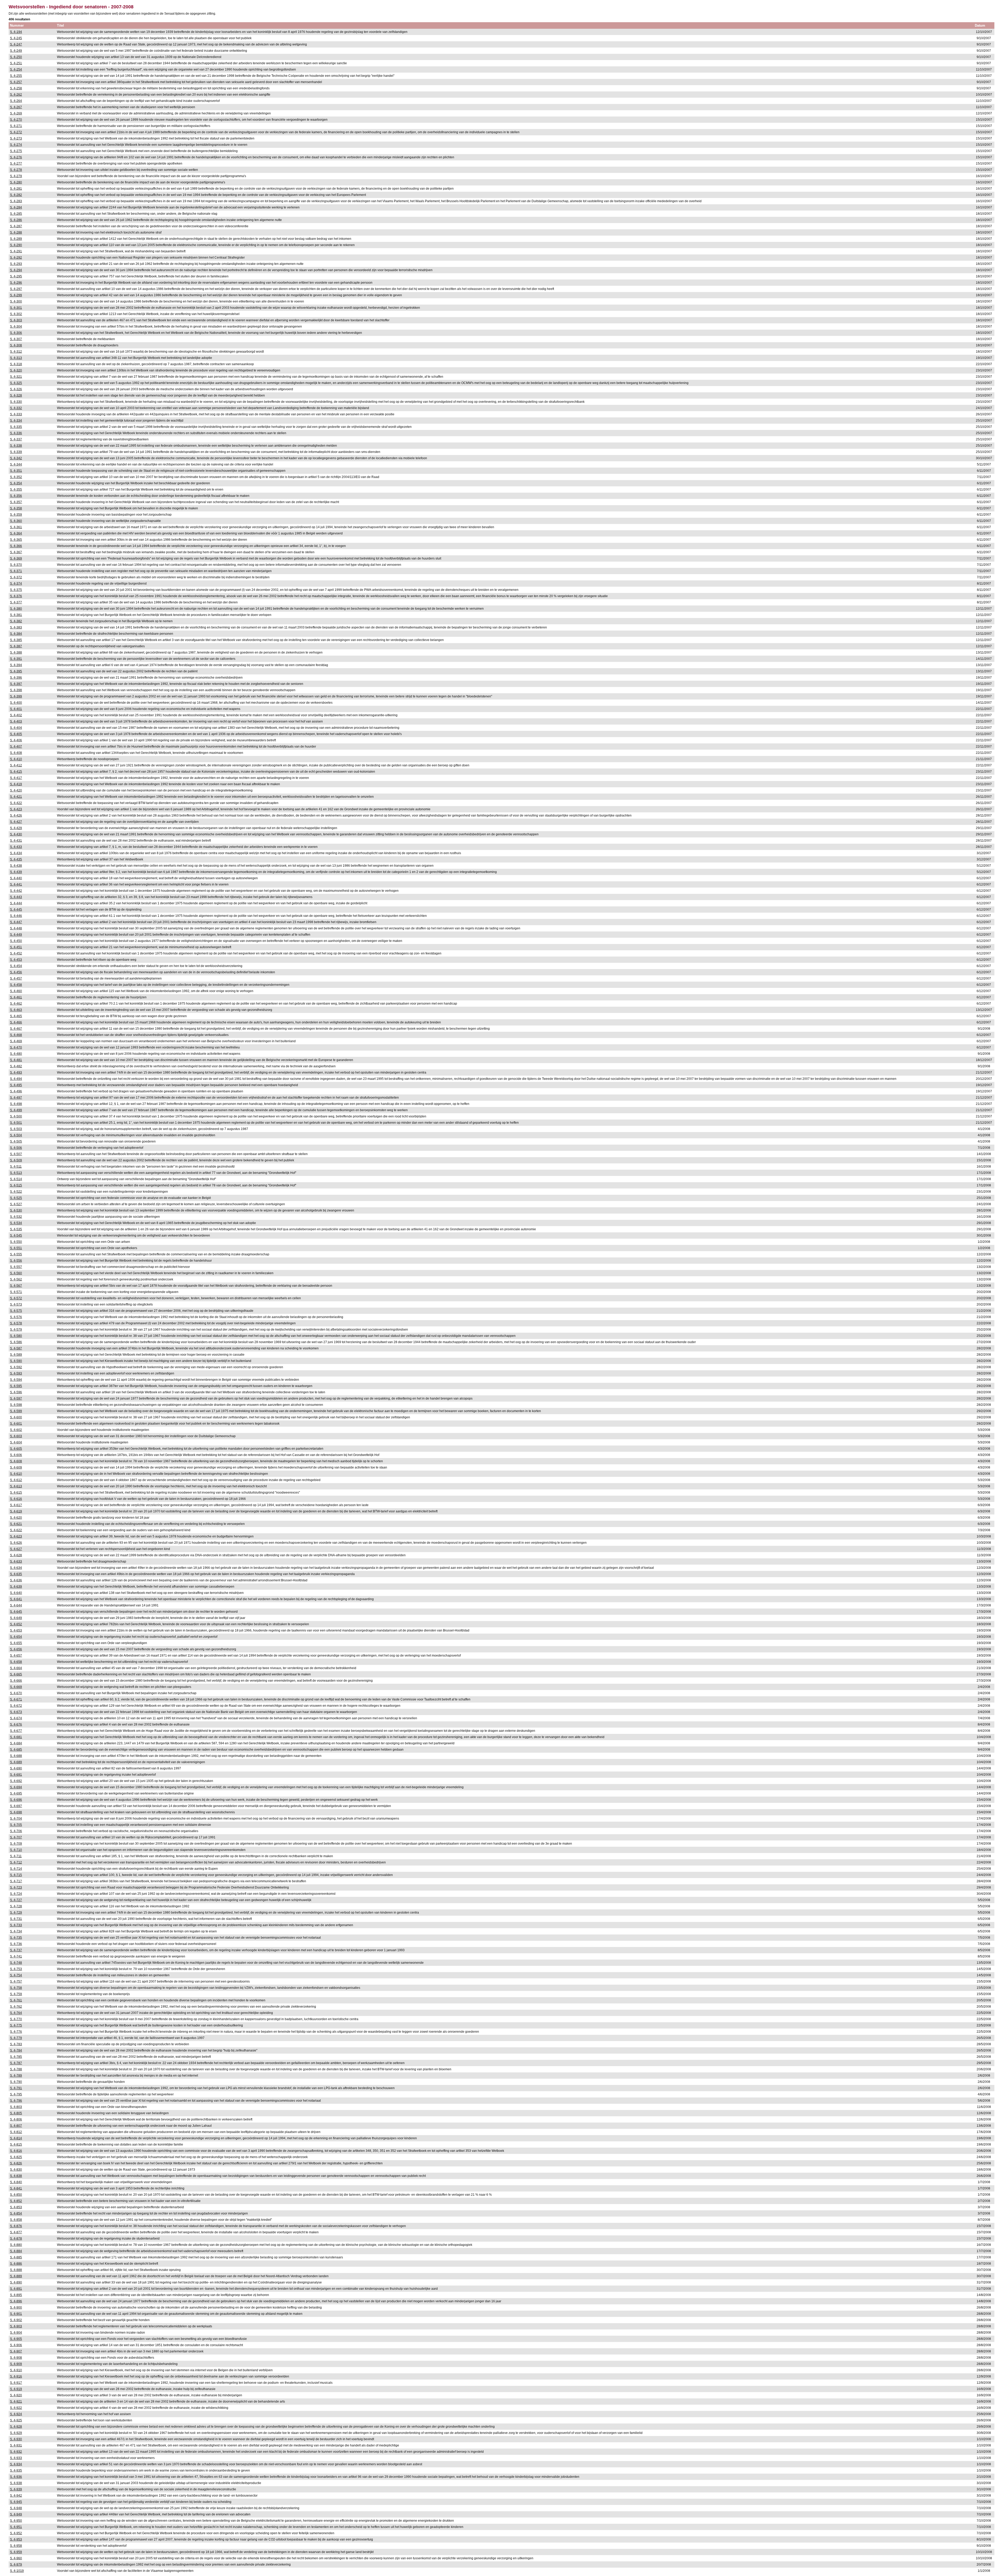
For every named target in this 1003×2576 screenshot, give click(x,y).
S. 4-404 (16, 728)
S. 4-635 (16, 1574)
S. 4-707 (16, 1837)
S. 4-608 (16, 1461)
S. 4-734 (16, 1931)
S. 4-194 (16, 32)
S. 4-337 (16, 439)
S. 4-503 (16, 1129)
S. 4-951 (16, 2527)
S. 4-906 (16, 2345)
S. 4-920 (16, 2395)
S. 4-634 (16, 1568)
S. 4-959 (16, 2552)
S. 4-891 (16, 2289)
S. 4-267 (16, 107)
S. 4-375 (16, 590)
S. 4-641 (16, 1599)
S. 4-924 (16, 2414)
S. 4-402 (16, 715)
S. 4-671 (16, 1699)
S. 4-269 (16, 113)
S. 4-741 (16, 1956)
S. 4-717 (16, 1881)
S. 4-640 (16, 1593)
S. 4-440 (16, 878)
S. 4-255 (16, 76)
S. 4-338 (16, 446)
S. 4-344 (16, 464)
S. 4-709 (16, 1844)
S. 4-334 (16, 421)
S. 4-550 (16, 1242)
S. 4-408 (16, 753)
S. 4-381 (16, 615)
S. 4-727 (16, 1900)
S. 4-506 (16, 1148)
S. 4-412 (16, 765)
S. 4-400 (16, 703)
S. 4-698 (16, 1812)
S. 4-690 (16, 1768)
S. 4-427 (16, 822)
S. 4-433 (16, 847)
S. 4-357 (16, 502)
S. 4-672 (16, 1706)
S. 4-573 (16, 1304)
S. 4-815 (16, 2144)
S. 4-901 (16, 2314)
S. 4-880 (16, 2245)
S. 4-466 (16, 1022)
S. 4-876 (16, 2226)
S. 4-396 (16, 678)
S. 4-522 (16, 1192)
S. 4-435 (16, 859)
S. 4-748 (16, 1963)
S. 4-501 (16, 1123)
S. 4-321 (16, 377)
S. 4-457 (16, 978)
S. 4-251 (16, 63)
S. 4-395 (16, 671)
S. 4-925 (16, 2420)
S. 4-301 (16, 308)
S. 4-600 (16, 1417)
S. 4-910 (16, 2370)
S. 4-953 (16, 2539)
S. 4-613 (16, 1486)
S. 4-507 (16, 1154)
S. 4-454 (16, 966)
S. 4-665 (16, 1674)
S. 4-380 (16, 609)
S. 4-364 (16, 533)
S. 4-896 (16, 2301)
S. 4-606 (16, 1455)
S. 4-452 (16, 953)
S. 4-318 (16, 364)
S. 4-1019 (17, 2571)
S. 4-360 (16, 521)
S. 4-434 (16, 853)
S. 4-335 (16, 427)
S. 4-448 (16, 928)
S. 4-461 (16, 997)
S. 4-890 (16, 2282)
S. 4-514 (16, 1179)
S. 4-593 (16, 1373)
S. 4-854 (16, 2213)
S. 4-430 (16, 834)
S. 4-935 (16, 2470)
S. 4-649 (16, 1618)
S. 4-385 (16, 640)
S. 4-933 (16, 2458)
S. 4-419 (16, 784)
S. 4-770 (16, 2019)
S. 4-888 (16, 2270)
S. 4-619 (16, 1511)
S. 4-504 (16, 1135)
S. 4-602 (16, 1430)
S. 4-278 (16, 170)
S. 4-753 (16, 1969)
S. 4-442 (16, 891)
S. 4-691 (16, 1775)
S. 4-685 (16, 1750)
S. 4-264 (16, 101)
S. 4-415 (16, 772)
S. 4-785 (16, 2057)
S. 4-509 (16, 1160)
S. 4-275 (16, 151)
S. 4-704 (16, 1819)
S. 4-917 (16, 2383)
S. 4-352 (16, 477)
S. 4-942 (16, 2496)
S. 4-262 (16, 95)
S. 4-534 (16, 1223)
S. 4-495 (16, 1085)
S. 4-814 (16, 2138)
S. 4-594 (16, 1380)
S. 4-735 (16, 1938)
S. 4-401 (16, 709)
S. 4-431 (16, 841)
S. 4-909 (16, 2364)
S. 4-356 (16, 496)
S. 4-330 (16, 402)
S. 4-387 (16, 646)
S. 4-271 (16, 126)
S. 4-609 (16, 1467)
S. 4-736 (16, 1944)
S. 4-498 (16, 1104)
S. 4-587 (16, 1348)
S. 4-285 (16, 214)
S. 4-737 (16, 1950)
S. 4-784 (16, 2050)
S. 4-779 (16, 2038)
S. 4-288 (16, 232)
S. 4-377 (16, 602)
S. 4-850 (16, 2195)
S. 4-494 (16, 1079)
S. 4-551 (16, 1248)
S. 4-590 (16, 1361)
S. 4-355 (16, 489)
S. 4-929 (16, 2433)
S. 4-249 (16, 51)
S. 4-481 (16, 1060)
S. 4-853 (16, 2207)
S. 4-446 (16, 916)
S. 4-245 (16, 38)
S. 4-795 (16, 2094)
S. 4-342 (16, 458)
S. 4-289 (16, 239)
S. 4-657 (16, 1656)
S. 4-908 (16, 2358)
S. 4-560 (16, 1273)
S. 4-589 (16, 1355)
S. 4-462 (16, 1004)
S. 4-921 (16, 2402)
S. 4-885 (16, 2257)
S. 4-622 (16, 1530)
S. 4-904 (16, 2333)
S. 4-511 (16, 1167)
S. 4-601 (16, 1424)
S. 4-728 (16, 1906)
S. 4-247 (16, 44)
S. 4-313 (16, 358)
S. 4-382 (16, 621)
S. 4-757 (16, 1981)
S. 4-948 (16, 2508)
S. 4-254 (16, 69)
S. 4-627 (16, 1549)
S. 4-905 (16, 2339)
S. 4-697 (16, 1806)
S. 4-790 (16, 2082)
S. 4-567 (16, 1286)
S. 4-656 (16, 1649)
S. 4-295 (16, 276)
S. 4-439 (16, 872)
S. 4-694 (16, 1787)
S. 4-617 (16, 1505)
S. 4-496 (16, 1091)
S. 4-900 (16, 2307)
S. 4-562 (16, 1279)
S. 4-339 (16, 452)
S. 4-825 (16, 2157)
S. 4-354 (16, 483)
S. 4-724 (16, 1894)
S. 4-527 (16, 1204)
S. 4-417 (16, 778)
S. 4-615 (16, 1493)
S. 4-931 (16, 2445)
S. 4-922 (16, 2408)
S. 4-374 (16, 584)
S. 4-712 (16, 1862)
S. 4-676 (16, 1724)
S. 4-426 (16, 815)
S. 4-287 (16, 226)
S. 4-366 (16, 546)
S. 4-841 (16, 2188)
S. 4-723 (16, 1887)
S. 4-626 (16, 1543)
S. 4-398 (16, 690)
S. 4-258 (16, 88)
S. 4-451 (16, 947)
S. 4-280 (16, 182)
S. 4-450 (16, 941)
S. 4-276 (16, 157)
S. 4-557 (16, 1267)
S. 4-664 (16, 1668)
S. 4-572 (16, 1298)
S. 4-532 (16, 1217)
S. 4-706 (16, 1831)
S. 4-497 (16, 1098)
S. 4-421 (16, 797)
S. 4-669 (16, 1687)
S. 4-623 (16, 1536)
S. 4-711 (16, 1856)
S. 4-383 (16, 627)
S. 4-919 (16, 2389)
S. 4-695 (16, 1793)
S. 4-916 (16, 2376)
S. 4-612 (16, 1480)
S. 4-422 (16, 803)
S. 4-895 (16, 2295)
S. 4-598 (16, 1405)
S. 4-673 (16, 1712)
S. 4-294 (16, 270)
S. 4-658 (16, 1662)
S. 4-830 (16, 2170)
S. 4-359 (16, 515)
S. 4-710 (16, 1850)
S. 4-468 (16, 1035)
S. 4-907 (16, 2351)
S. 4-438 (16, 866)
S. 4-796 (16, 2101)
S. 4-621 (16, 1524)
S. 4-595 (16, 1386)
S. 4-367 (16, 552)
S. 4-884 (16, 2251)
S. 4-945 (16, 2502)
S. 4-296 (16, 283)
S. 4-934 (16, 2464)
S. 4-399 (16, 696)
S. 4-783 (16, 2044)
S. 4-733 (16, 1925)
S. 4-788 (16, 2069)
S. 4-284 (16, 207)
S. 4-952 (16, 2533)
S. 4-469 (16, 1041)
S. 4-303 (16, 320)
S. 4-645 (16, 1612)
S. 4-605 (16, 1449)
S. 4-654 (16, 1637)
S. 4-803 (16, 2107)
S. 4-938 (16, 2483)
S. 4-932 (16, 2452)
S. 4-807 (16, 2126)
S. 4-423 (16, 809)
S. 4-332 (16, 408)
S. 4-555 (16, 1254)
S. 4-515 (16, 1185)
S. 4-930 (16, 2439)
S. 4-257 (16, 82)
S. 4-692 (16, 1781)
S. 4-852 (16, 2201)
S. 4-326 (16, 389)
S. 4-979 (16, 2565)
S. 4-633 (16, 1561)
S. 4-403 (16, 721)
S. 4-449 (16, 935)
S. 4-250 (16, 57)
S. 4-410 (16, 759)
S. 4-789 (16, 2076)
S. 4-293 (16, 264)
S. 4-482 (16, 1066)
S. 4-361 (16, 527)
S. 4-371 (16, 571)
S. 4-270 (16, 120)
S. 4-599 (16, 1411)
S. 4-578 (16, 1323)
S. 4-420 (16, 790)
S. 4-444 (16, 903)
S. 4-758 (16, 1988)
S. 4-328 (16, 395)
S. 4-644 (16, 1605)
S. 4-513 (16, 1173)
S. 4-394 (16, 665)
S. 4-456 (16, 972)
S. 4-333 (16, 414)
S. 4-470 (16, 1047)
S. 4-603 (16, 1436)
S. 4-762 (16, 2007)
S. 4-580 (16, 1336)
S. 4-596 (16, 1392)
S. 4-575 (16, 1311)
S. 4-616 (16, 1499)
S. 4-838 (16, 2176)
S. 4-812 (16, 2132)
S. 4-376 (16, 596)
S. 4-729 (16, 1913)
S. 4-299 (16, 295)
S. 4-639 (16, 1587)
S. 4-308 (16, 345)
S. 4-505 (16, 1141)
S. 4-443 (16, 897)
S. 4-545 (16, 1235)
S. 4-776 (16, 2032)
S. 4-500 (16, 1116)
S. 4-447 (16, 922)
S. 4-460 (16, 991)
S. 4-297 (16, 289)
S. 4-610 (16, 1474)
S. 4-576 (16, 1317)
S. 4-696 (16, 1800)
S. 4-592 (16, 1367)
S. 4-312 (16, 352)
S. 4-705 (16, 1825)
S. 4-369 (16, 558)
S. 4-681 (16, 1737)
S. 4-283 (16, 201)
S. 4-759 (16, 1994)
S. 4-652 (16, 1624)
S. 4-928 (16, 2427)
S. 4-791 (16, 2088)
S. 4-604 (16, 1442)
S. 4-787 (16, 2063)
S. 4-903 (16, 2326)
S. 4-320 (16, 370)
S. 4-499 (16, 1110)
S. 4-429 (16, 828)
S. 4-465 (16, 1016)
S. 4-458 (16, 985)
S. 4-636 (16, 1580)
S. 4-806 (16, 2119)
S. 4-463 (16, 1010)
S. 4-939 (16, 2489)
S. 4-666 (16, 1681)
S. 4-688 (16, 1756)
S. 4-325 (16, 383)
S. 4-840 (16, 2182)
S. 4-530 (16, 1210)
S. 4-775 (16, 2025)
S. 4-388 (16, 652)
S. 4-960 (16, 2558)
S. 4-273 (16, 138)
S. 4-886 (16, 2264)
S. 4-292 (16, 258)
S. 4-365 (16, 540)
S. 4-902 (16, 2320)
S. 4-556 (16, 1261)
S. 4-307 (16, 339)
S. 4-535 (16, 1229)
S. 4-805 (16, 2113)
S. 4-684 (16, 1743)
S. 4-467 (16, 1029)
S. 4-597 (16, 1398)
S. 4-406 (16, 740)
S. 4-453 (16, 960)
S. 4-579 (16, 1330)
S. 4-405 (16, 734)
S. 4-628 (16, 1555)
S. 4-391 (16, 659)
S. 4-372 (16, 577)
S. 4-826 (16, 2163)
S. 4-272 (16, 132)
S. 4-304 (16, 327)
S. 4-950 (16, 2521)
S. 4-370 (16, 565)
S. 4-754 (16, 1975)
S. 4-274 (16, 145)
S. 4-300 (16, 301)
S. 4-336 (16, 433)
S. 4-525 (16, 1198)
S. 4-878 (16, 2239)
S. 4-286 (16, 220)
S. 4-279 (16, 176)
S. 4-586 (16, 1342)
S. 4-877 (16, 2232)
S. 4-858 (16, 2220)
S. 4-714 (16, 1869)
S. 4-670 (16, 1693)
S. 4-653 (16, 1630)
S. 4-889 (16, 2276)
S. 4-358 (16, 508)
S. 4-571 (16, 1292)
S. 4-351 (16, 471)
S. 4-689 (16, 1762)
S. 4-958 (16, 2546)
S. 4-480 (16, 1054)
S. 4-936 (16, 2477)
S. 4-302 (16, 314)
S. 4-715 (16, 1875)
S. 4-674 (16, 1718)
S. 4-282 (16, 195)
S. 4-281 (16, 189)
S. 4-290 (16, 245)
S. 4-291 (16, 251)
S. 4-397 (16, 684)
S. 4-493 (16, 1073)
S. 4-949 (16, 2514)
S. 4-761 (16, 2000)
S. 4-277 (16, 164)
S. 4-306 (16, 333)
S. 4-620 (16, 1518)
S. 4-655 (16, 1643)
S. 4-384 (16, 634)
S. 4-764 (16, 2013)
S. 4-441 (16, 884)
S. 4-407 (16, 747)
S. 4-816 (16, 2151)
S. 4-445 (16, 910)
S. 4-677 (16, 1731)
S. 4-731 (16, 1919)
